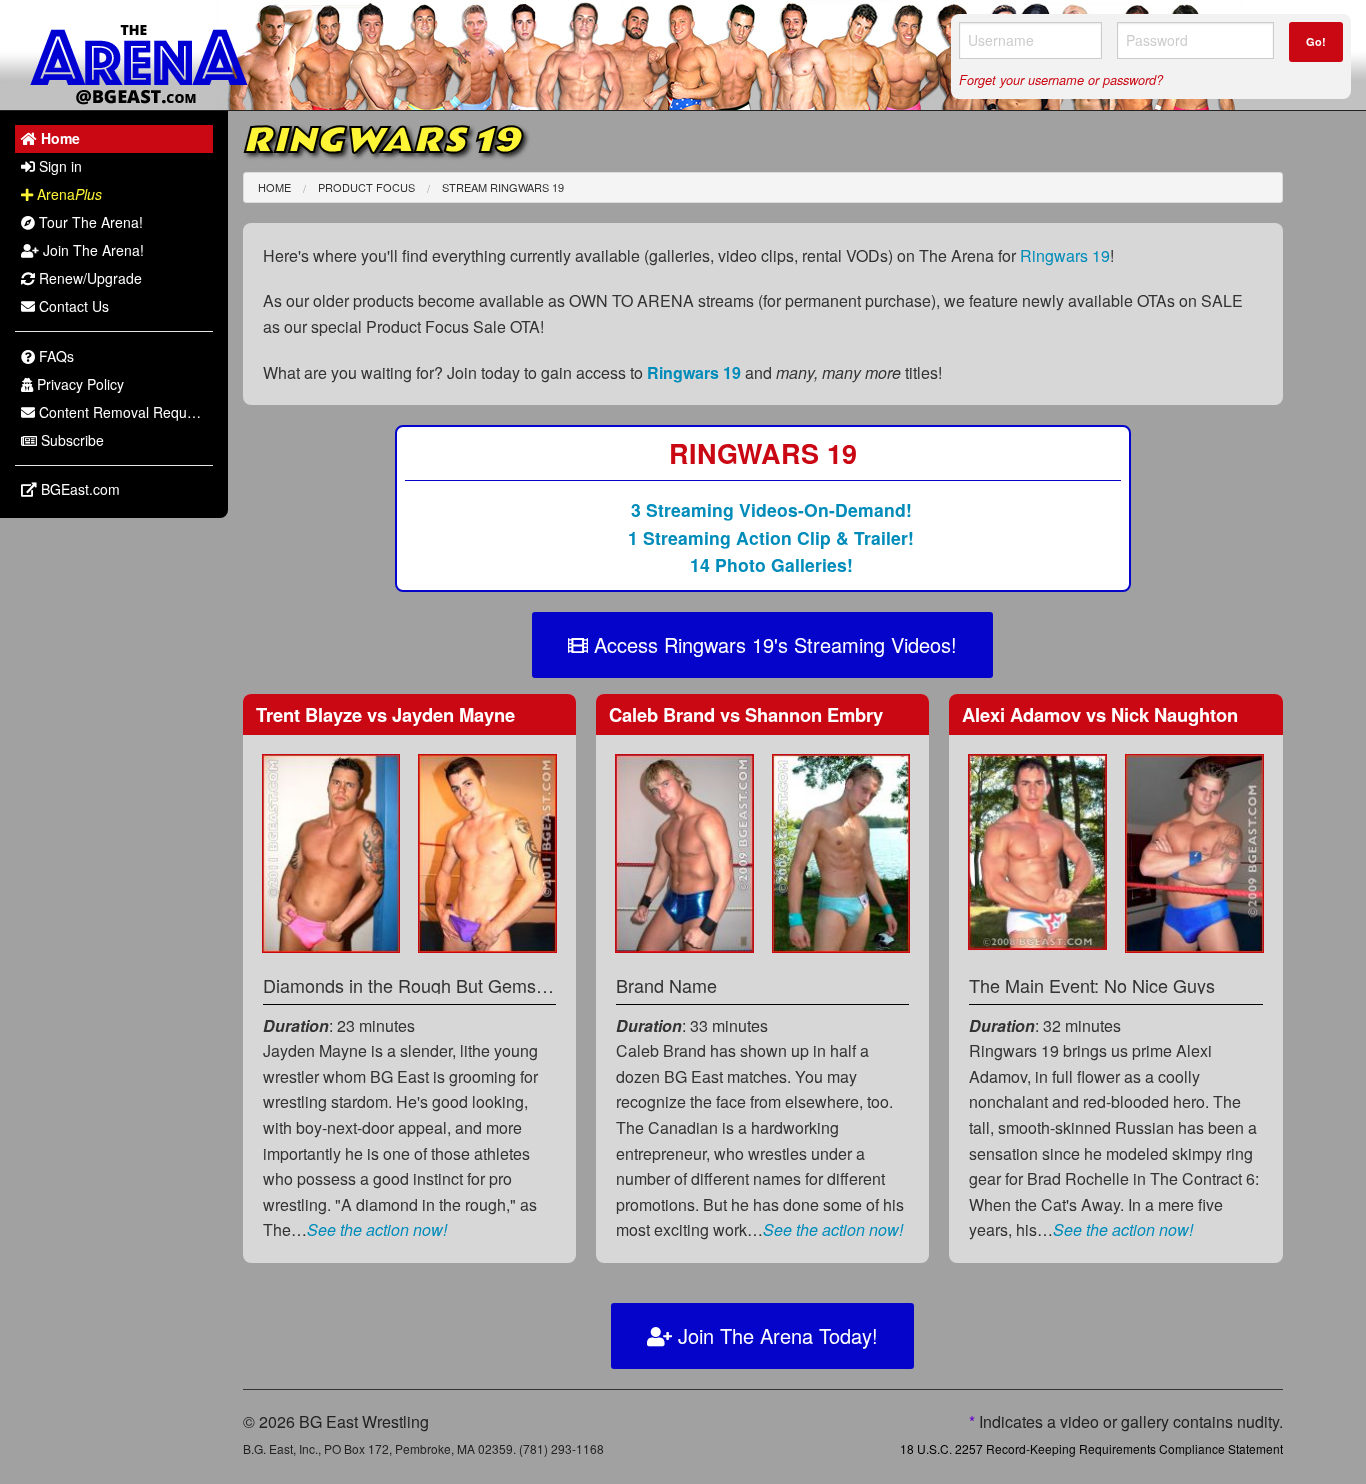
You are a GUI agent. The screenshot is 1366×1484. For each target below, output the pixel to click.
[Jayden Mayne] (487, 851)
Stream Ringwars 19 (503, 187)
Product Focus (366, 187)
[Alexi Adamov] (1037, 850)
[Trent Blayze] (331, 851)
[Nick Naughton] (1194, 851)
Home (274, 187)
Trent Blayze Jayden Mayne (385, 714)
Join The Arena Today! (775, 1335)
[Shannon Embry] (841, 851)
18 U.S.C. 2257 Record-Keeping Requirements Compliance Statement (1091, 1448)
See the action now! (377, 1229)
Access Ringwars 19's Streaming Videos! (772, 644)
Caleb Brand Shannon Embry (746, 714)
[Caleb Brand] (684, 851)
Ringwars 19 (1065, 255)
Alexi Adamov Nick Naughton (1100, 714)
